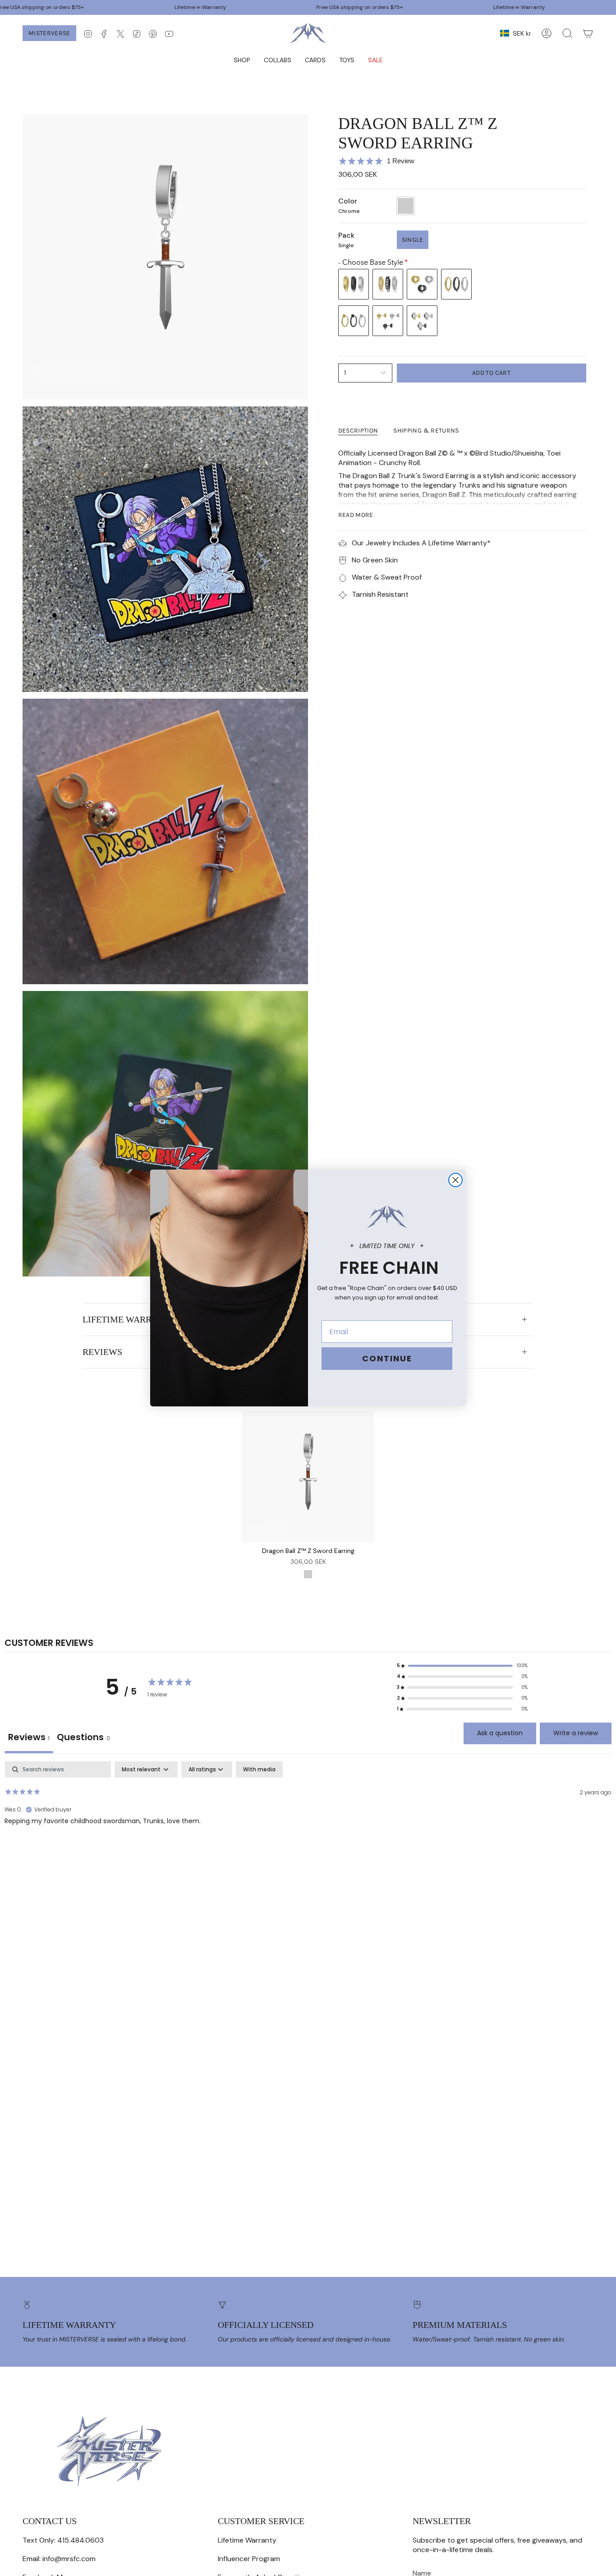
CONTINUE (387, 1358)
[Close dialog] (455, 1180)
